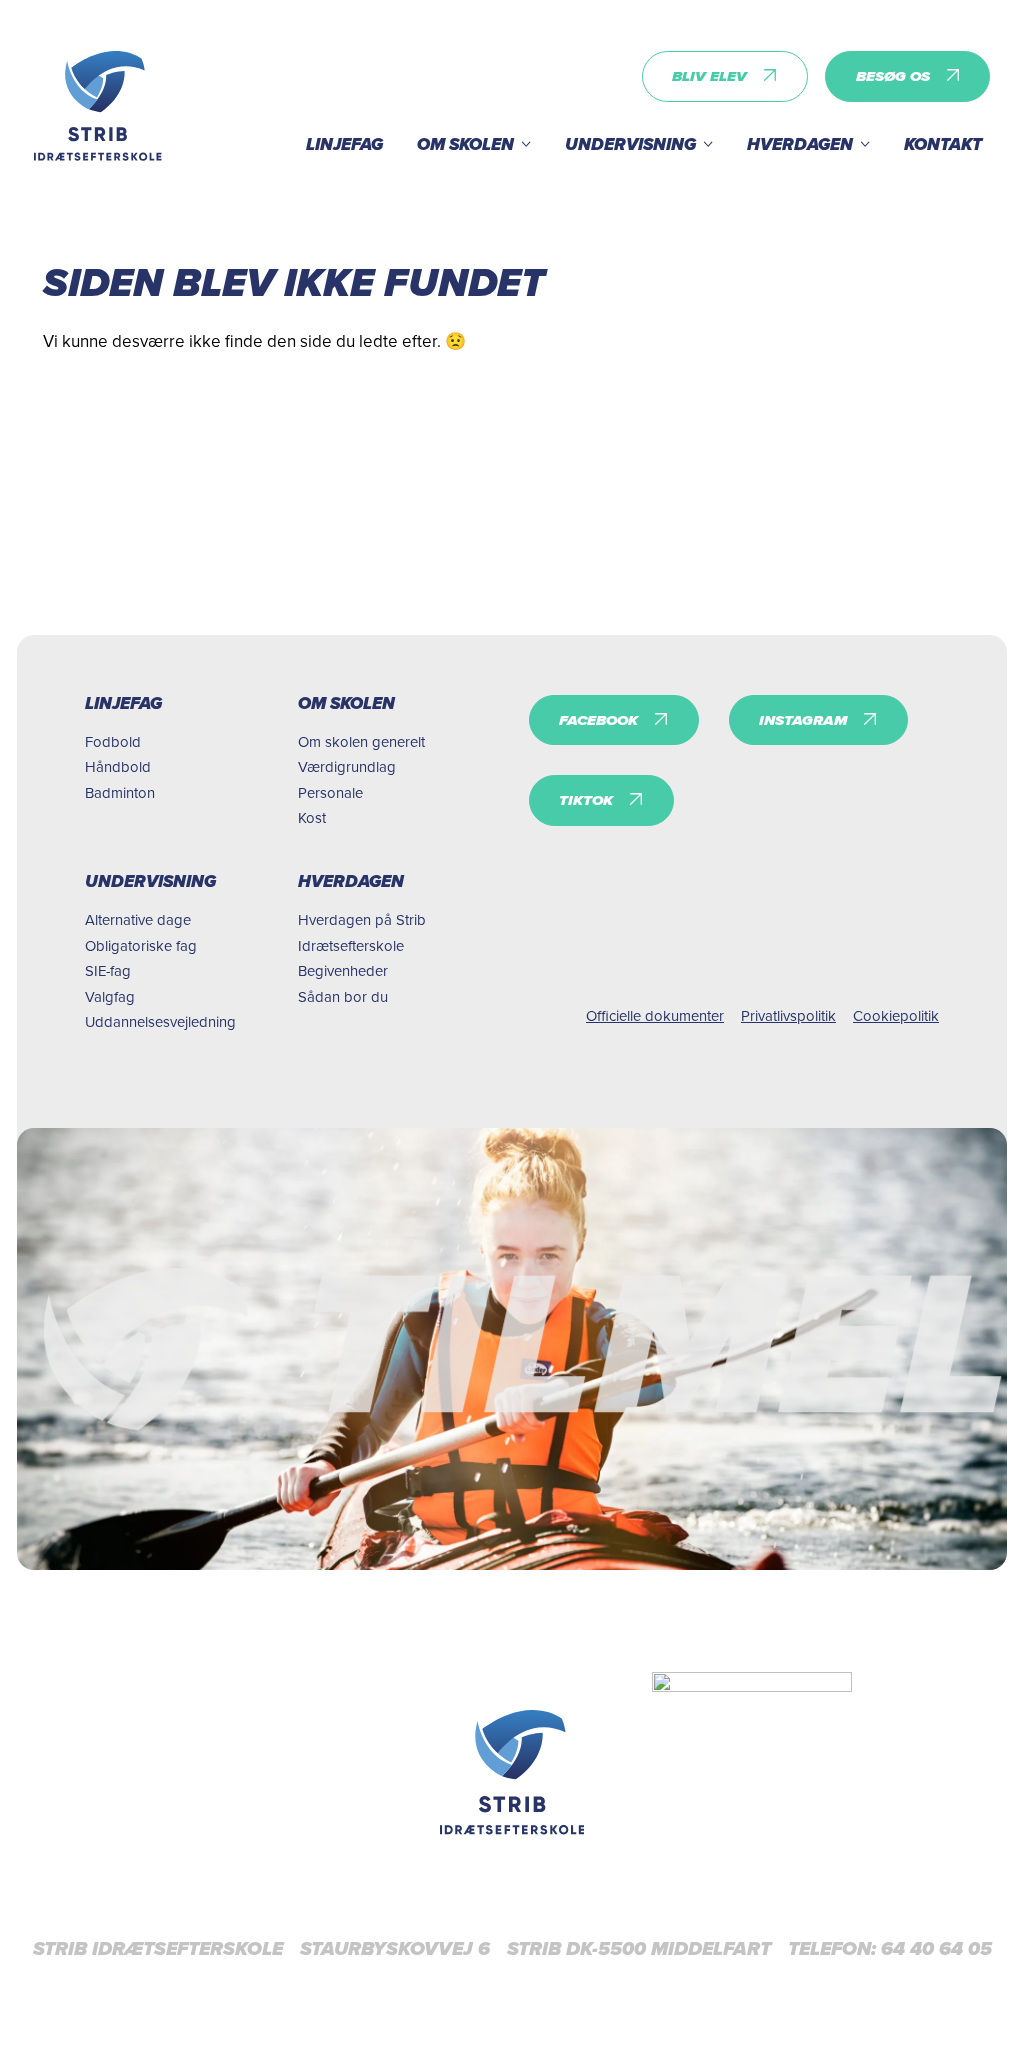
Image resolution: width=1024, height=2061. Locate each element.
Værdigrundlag (347, 766)
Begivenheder (343, 970)
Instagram (803, 720)
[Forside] (512, 1772)
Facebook (598, 720)
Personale (330, 792)
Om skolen (465, 144)
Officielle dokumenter (655, 1015)
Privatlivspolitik (788, 1015)
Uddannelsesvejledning (160, 1021)
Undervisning (630, 144)
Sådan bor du (343, 996)
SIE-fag (108, 970)
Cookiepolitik (896, 1015)
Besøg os (893, 76)
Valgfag (110, 996)
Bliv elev (709, 76)
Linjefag (344, 144)
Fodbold (113, 741)
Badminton (120, 792)
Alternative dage (138, 919)
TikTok (586, 800)
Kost (312, 817)
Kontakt (943, 144)
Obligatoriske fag (141, 945)
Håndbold (118, 766)
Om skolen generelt (361, 741)
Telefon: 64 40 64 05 (890, 1949)
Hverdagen (800, 144)
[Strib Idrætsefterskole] (98, 106)
